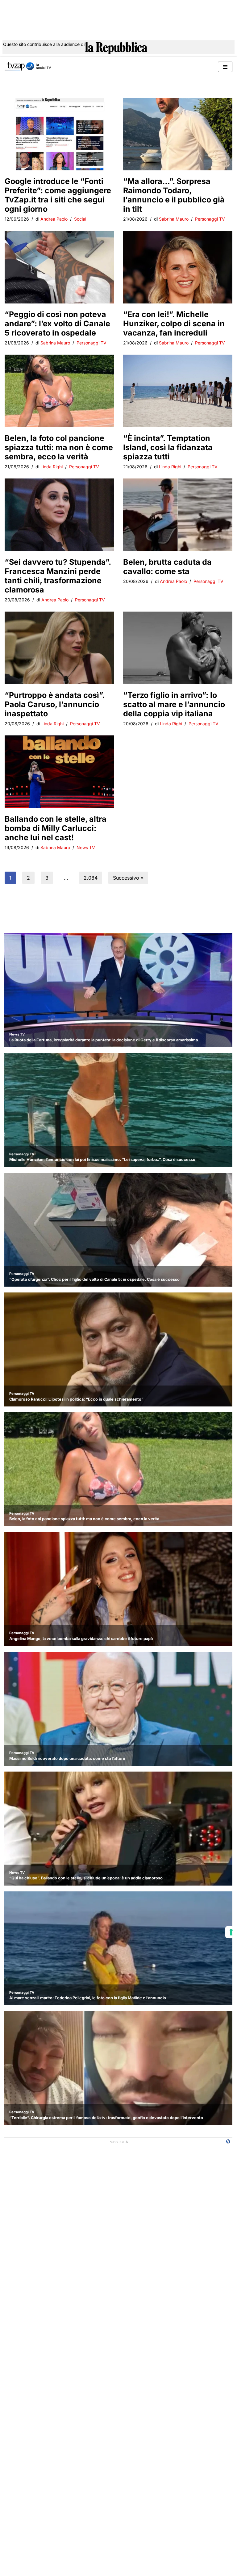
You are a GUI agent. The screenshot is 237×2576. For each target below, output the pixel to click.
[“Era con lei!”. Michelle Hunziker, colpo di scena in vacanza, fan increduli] (178, 267)
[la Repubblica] (116, 49)
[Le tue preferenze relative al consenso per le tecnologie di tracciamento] (231, 1932)
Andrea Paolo (54, 219)
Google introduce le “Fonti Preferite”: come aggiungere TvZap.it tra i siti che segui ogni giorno (58, 195)
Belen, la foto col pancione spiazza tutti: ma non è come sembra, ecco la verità (59, 447)
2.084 (91, 878)
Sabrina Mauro (174, 219)
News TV (86, 847)
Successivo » (128, 878)
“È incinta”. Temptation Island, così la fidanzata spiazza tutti (168, 447)
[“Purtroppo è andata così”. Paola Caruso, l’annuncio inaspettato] (59, 648)
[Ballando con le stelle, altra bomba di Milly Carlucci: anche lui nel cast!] (59, 772)
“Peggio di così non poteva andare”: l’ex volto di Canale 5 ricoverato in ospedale (57, 324)
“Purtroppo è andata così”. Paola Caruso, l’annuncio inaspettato (54, 704)
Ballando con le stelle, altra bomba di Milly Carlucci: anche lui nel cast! (56, 828)
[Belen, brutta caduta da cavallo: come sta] (178, 515)
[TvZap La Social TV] (28, 67)
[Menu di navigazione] (225, 67)
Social (80, 219)
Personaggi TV (210, 219)
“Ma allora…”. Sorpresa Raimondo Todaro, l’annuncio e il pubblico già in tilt (174, 195)
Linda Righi (52, 467)
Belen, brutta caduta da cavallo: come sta (167, 567)
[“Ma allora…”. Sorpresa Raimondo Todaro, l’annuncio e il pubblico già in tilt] (178, 134)
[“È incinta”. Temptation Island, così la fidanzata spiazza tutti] (178, 391)
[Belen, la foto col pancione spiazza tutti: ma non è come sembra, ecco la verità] (59, 391)
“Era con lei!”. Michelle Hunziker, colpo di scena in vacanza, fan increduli (174, 324)
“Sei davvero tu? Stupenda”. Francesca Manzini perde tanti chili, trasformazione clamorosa (58, 576)
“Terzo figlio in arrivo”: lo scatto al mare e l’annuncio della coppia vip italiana (174, 704)
